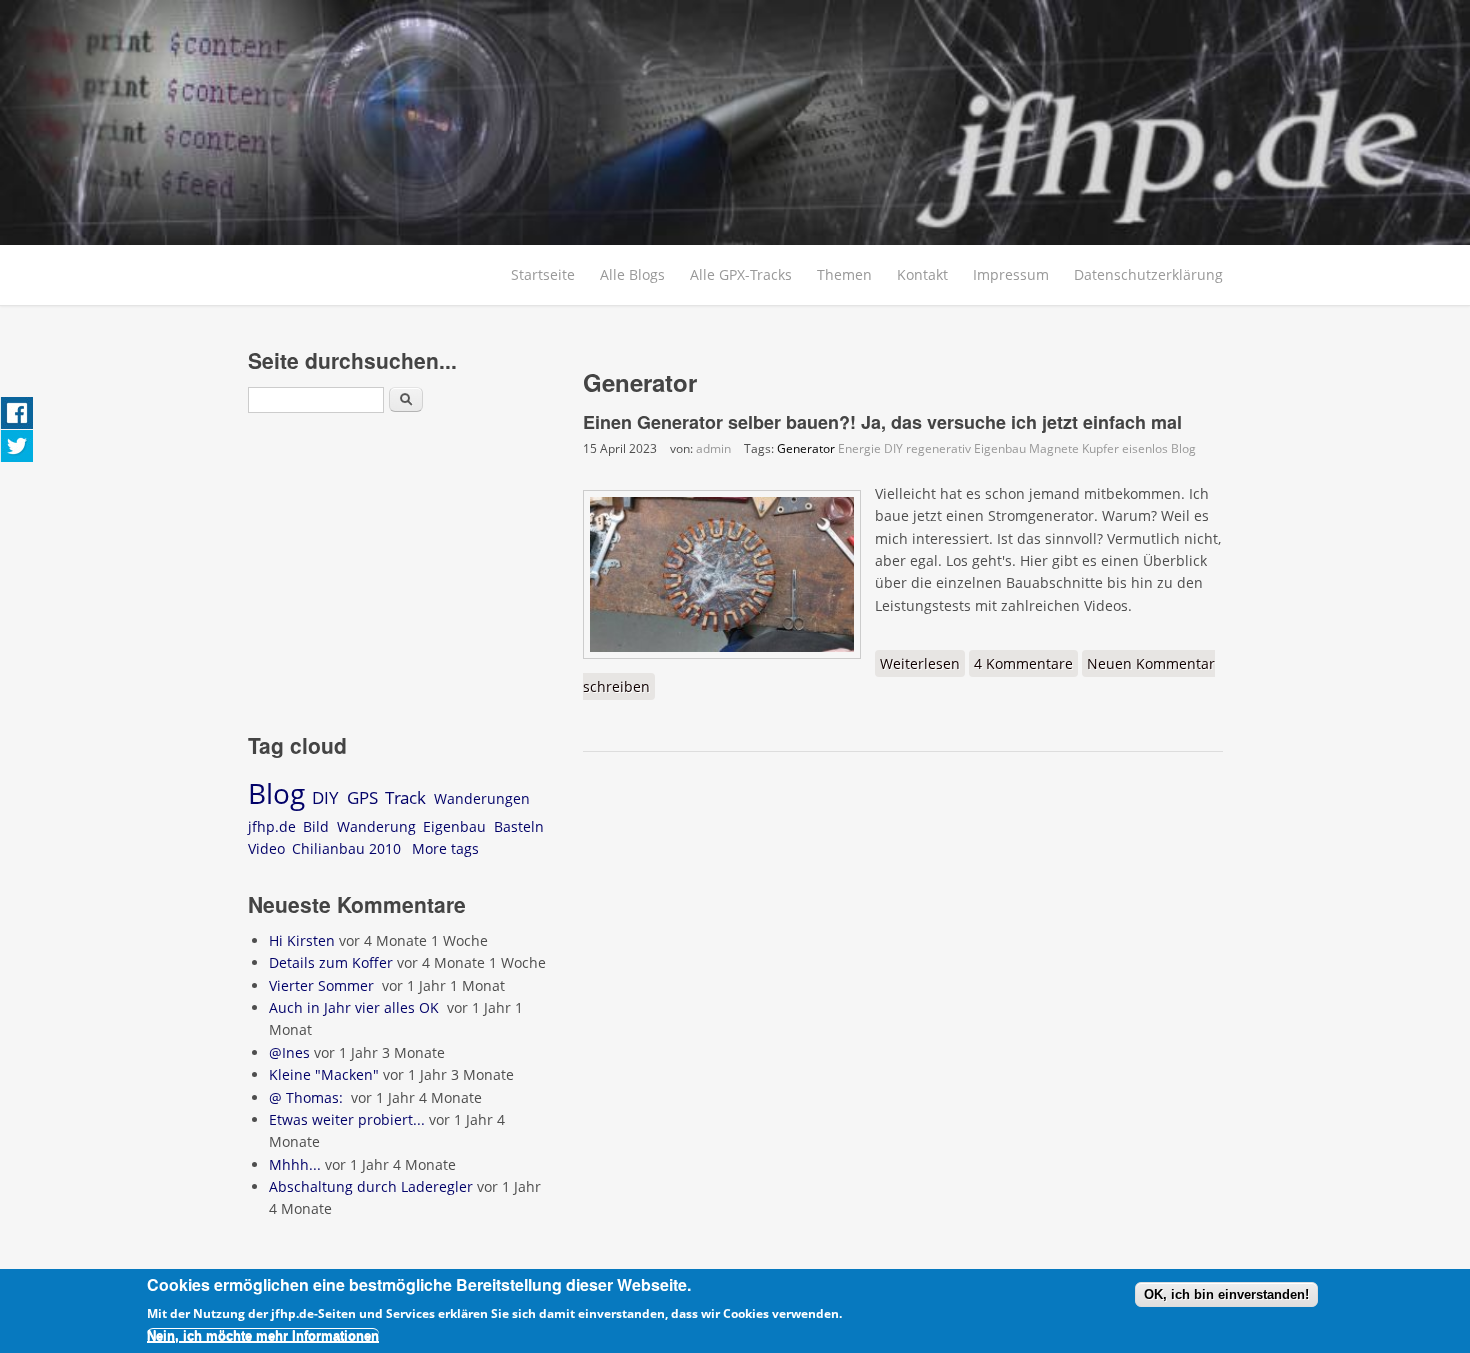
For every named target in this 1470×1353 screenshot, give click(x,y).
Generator (806, 448)
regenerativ (938, 448)
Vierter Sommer (323, 985)
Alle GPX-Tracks (741, 274)
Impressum (1011, 274)
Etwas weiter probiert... (347, 1119)
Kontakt (922, 274)
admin (713, 448)
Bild (316, 826)
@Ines (289, 1052)
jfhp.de (272, 826)
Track (405, 797)
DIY (893, 448)
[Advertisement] (400, 576)
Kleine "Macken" (324, 1074)
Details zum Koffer (331, 962)
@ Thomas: (308, 1097)
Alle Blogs (632, 274)
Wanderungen (482, 798)
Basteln (519, 826)
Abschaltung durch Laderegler (371, 1186)
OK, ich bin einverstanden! (1226, 1294)
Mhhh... (295, 1164)
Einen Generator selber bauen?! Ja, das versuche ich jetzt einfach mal (882, 422)
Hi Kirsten (302, 940)
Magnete (1054, 448)
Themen (844, 274)
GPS (362, 797)
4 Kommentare (1023, 663)
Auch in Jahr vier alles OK (356, 1007)
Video (266, 848)
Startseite (543, 274)
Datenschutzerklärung (1148, 274)
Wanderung (376, 826)
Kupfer (1100, 448)
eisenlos (1145, 448)
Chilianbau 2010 (346, 848)
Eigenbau (1000, 448)
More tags (445, 848)
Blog (1183, 448)
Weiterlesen (922, 663)
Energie (859, 448)
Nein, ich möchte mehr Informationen (263, 1335)
